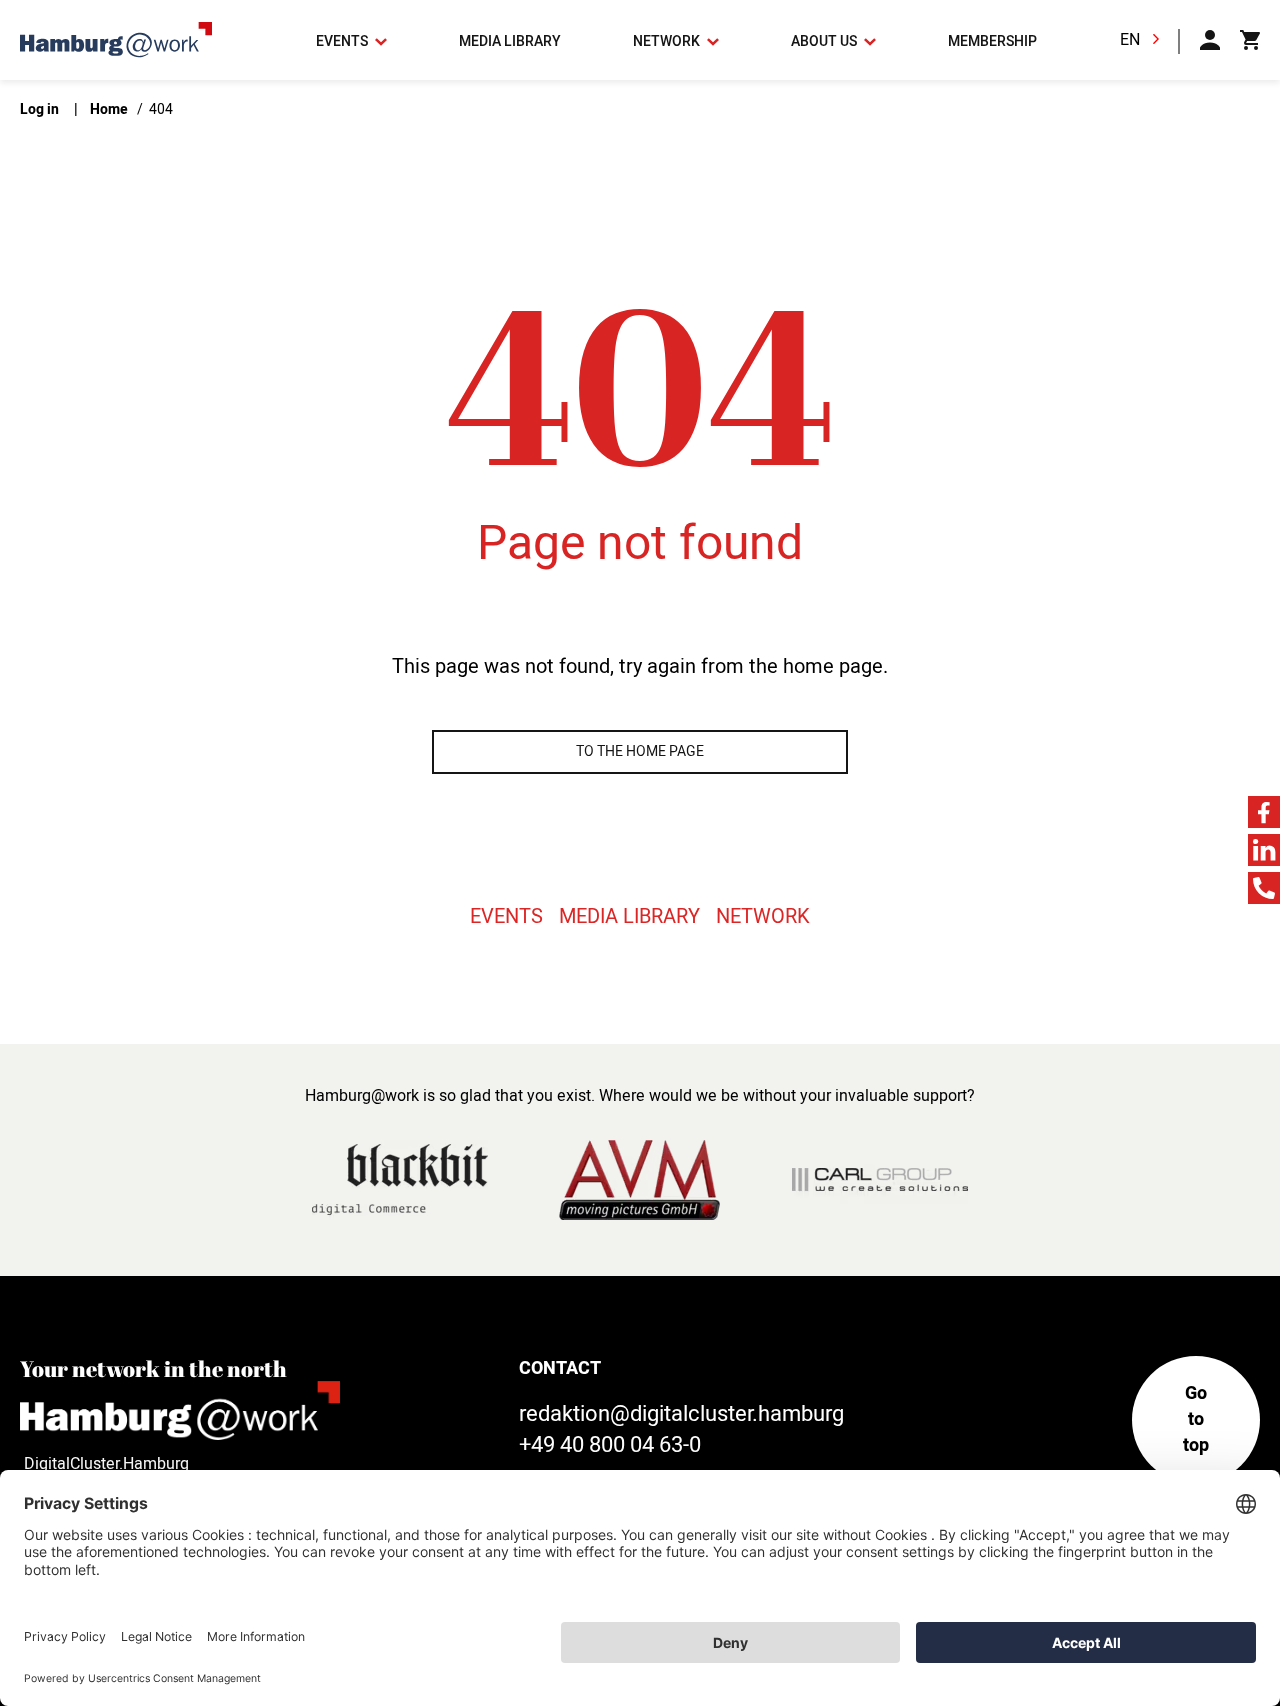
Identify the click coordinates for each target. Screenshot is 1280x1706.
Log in (41, 109)
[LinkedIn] (1264, 850)
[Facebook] (1264, 812)
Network (668, 41)
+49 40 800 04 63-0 (610, 1445)
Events (343, 41)
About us (825, 41)
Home (110, 109)
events (506, 916)
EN (1130, 40)
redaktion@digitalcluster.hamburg (681, 1414)
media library (510, 41)
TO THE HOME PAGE (640, 751)
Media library (629, 916)
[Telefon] (1264, 888)
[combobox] (1145, 40)
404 (161, 109)
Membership (992, 41)
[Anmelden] (1210, 40)
